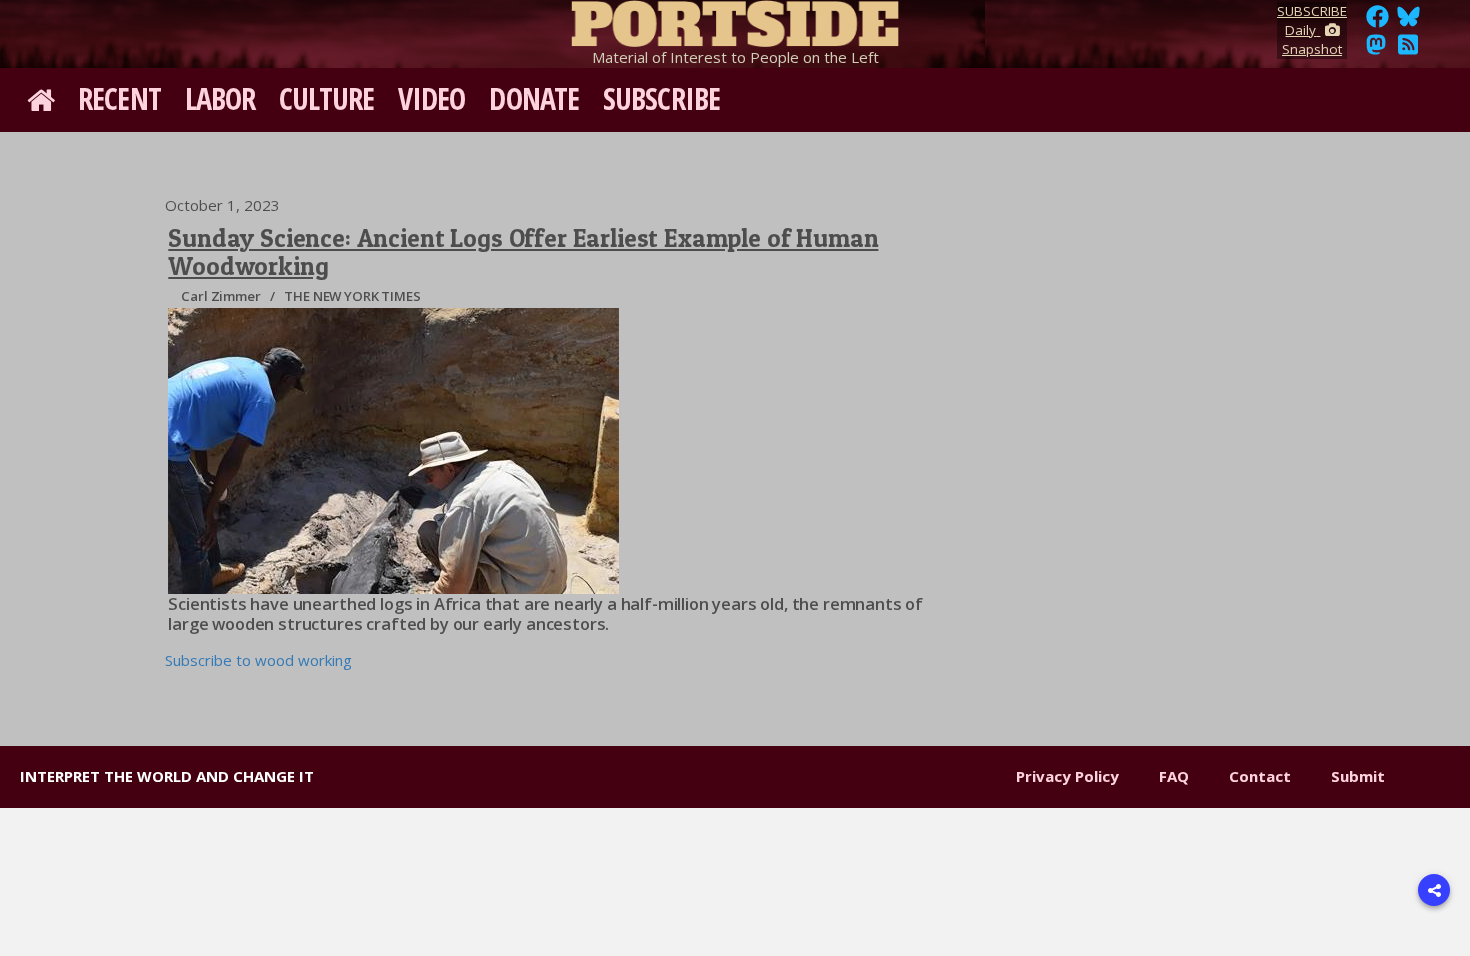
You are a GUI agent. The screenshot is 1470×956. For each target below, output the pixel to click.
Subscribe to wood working (258, 660)
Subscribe (661, 98)
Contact (1260, 776)
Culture (326, 98)
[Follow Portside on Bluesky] (1410, 22)
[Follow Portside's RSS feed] (1408, 50)
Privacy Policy (1067, 776)
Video (432, 98)
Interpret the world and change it (167, 776)
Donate (534, 98)
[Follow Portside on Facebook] (1377, 22)
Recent (119, 98)
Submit (1358, 776)
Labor (220, 98)
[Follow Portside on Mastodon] (1376, 50)
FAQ (1174, 776)
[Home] (735, 20)
